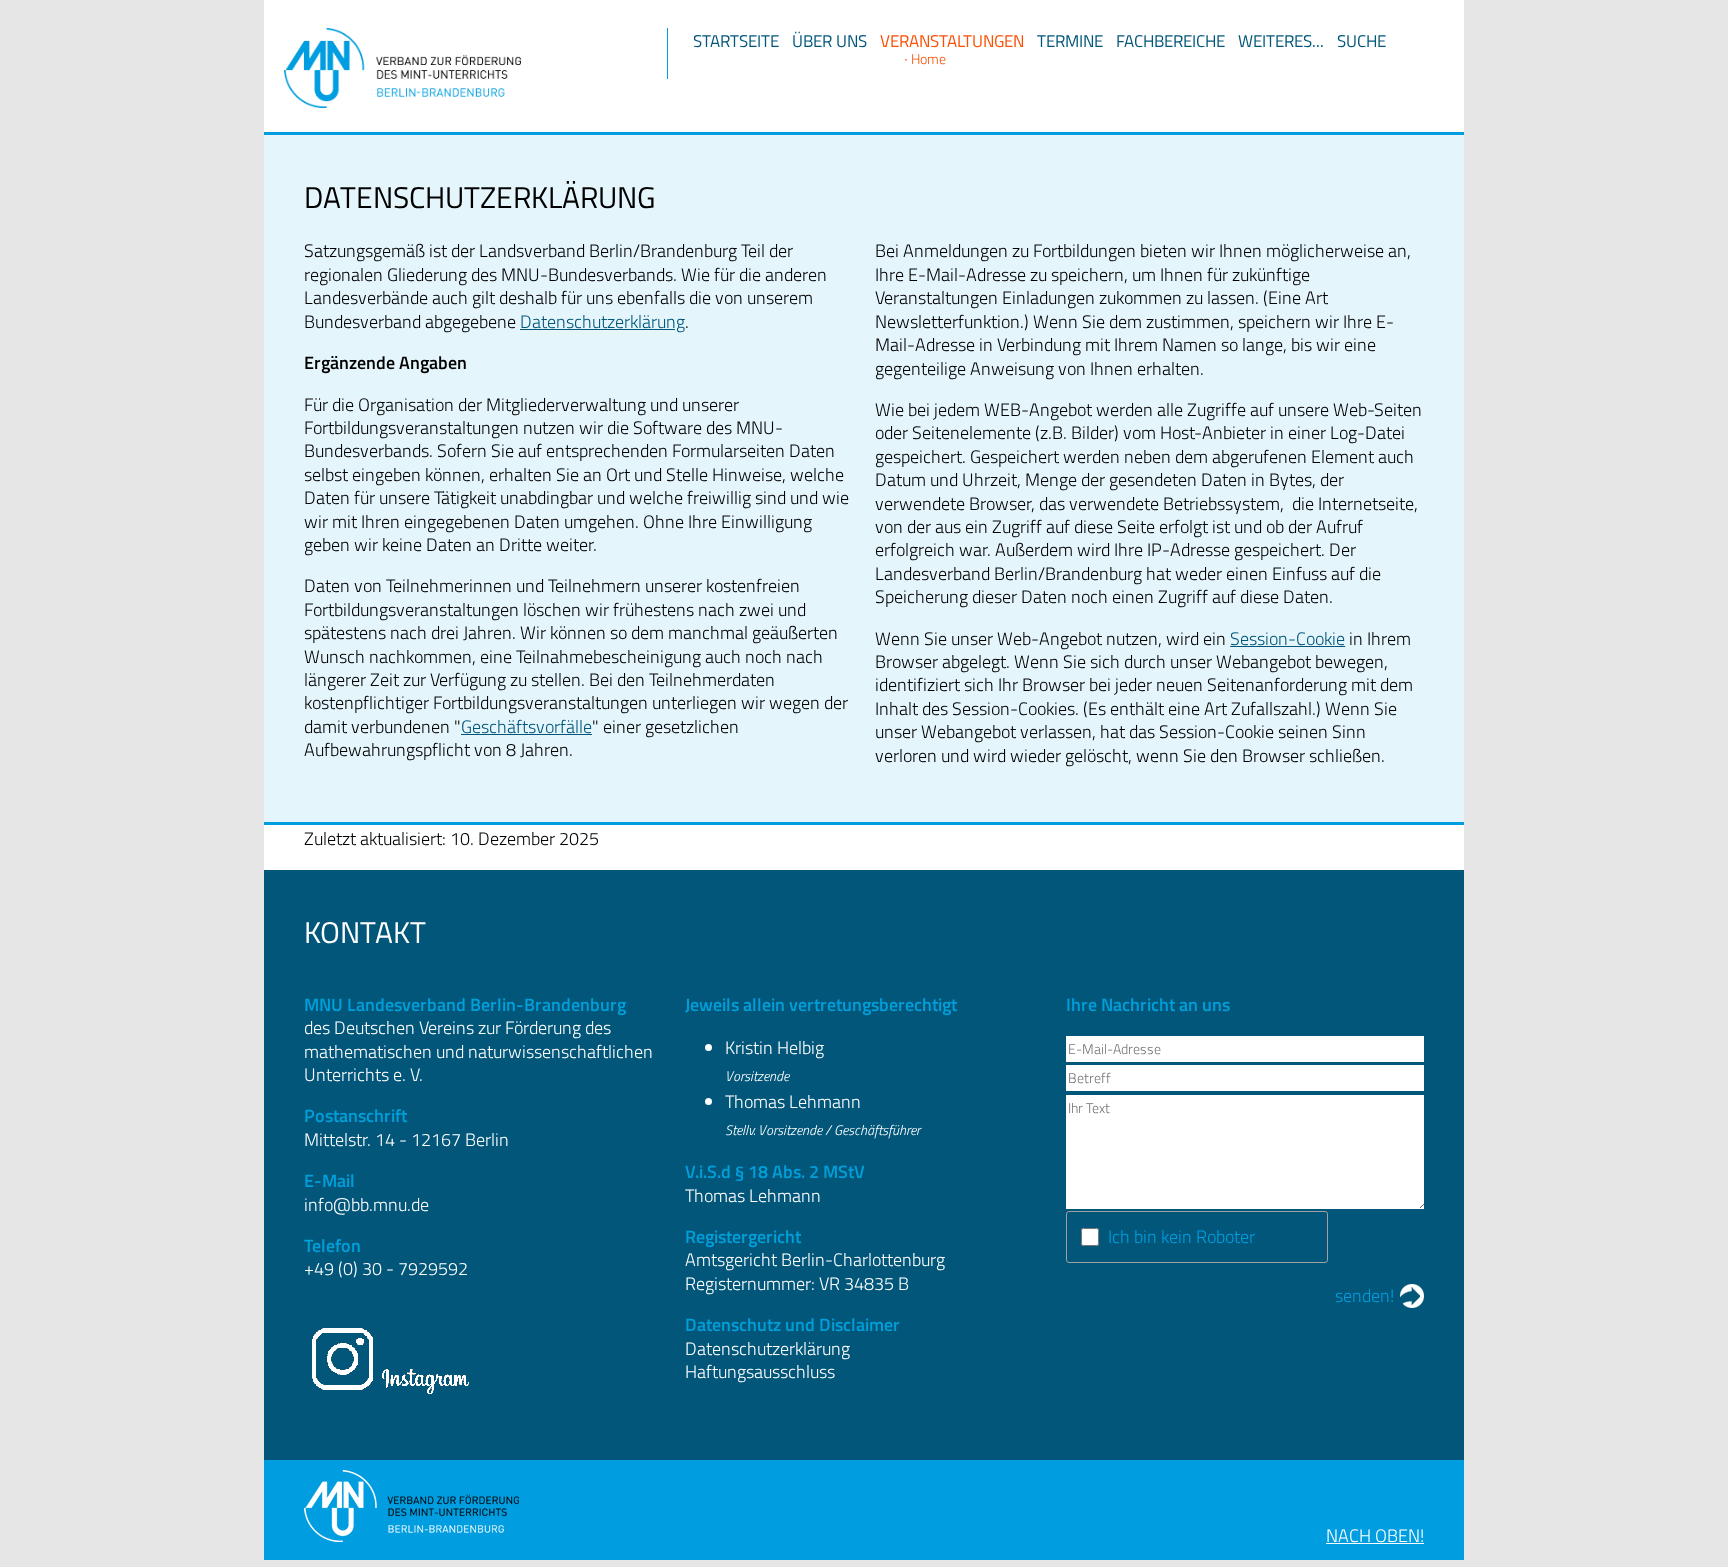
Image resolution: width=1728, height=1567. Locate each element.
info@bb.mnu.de (366, 1204)
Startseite (736, 41)
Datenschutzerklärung (602, 321)
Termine (1070, 41)
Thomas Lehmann (793, 1101)
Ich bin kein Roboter (1181, 1236)
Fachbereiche (1170, 41)
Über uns (829, 41)
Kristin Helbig (774, 1047)
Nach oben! (1375, 1535)
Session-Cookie (1287, 638)
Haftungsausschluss (760, 1371)
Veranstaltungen (952, 41)
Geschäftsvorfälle (526, 726)
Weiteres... (1281, 41)
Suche (1361, 41)
